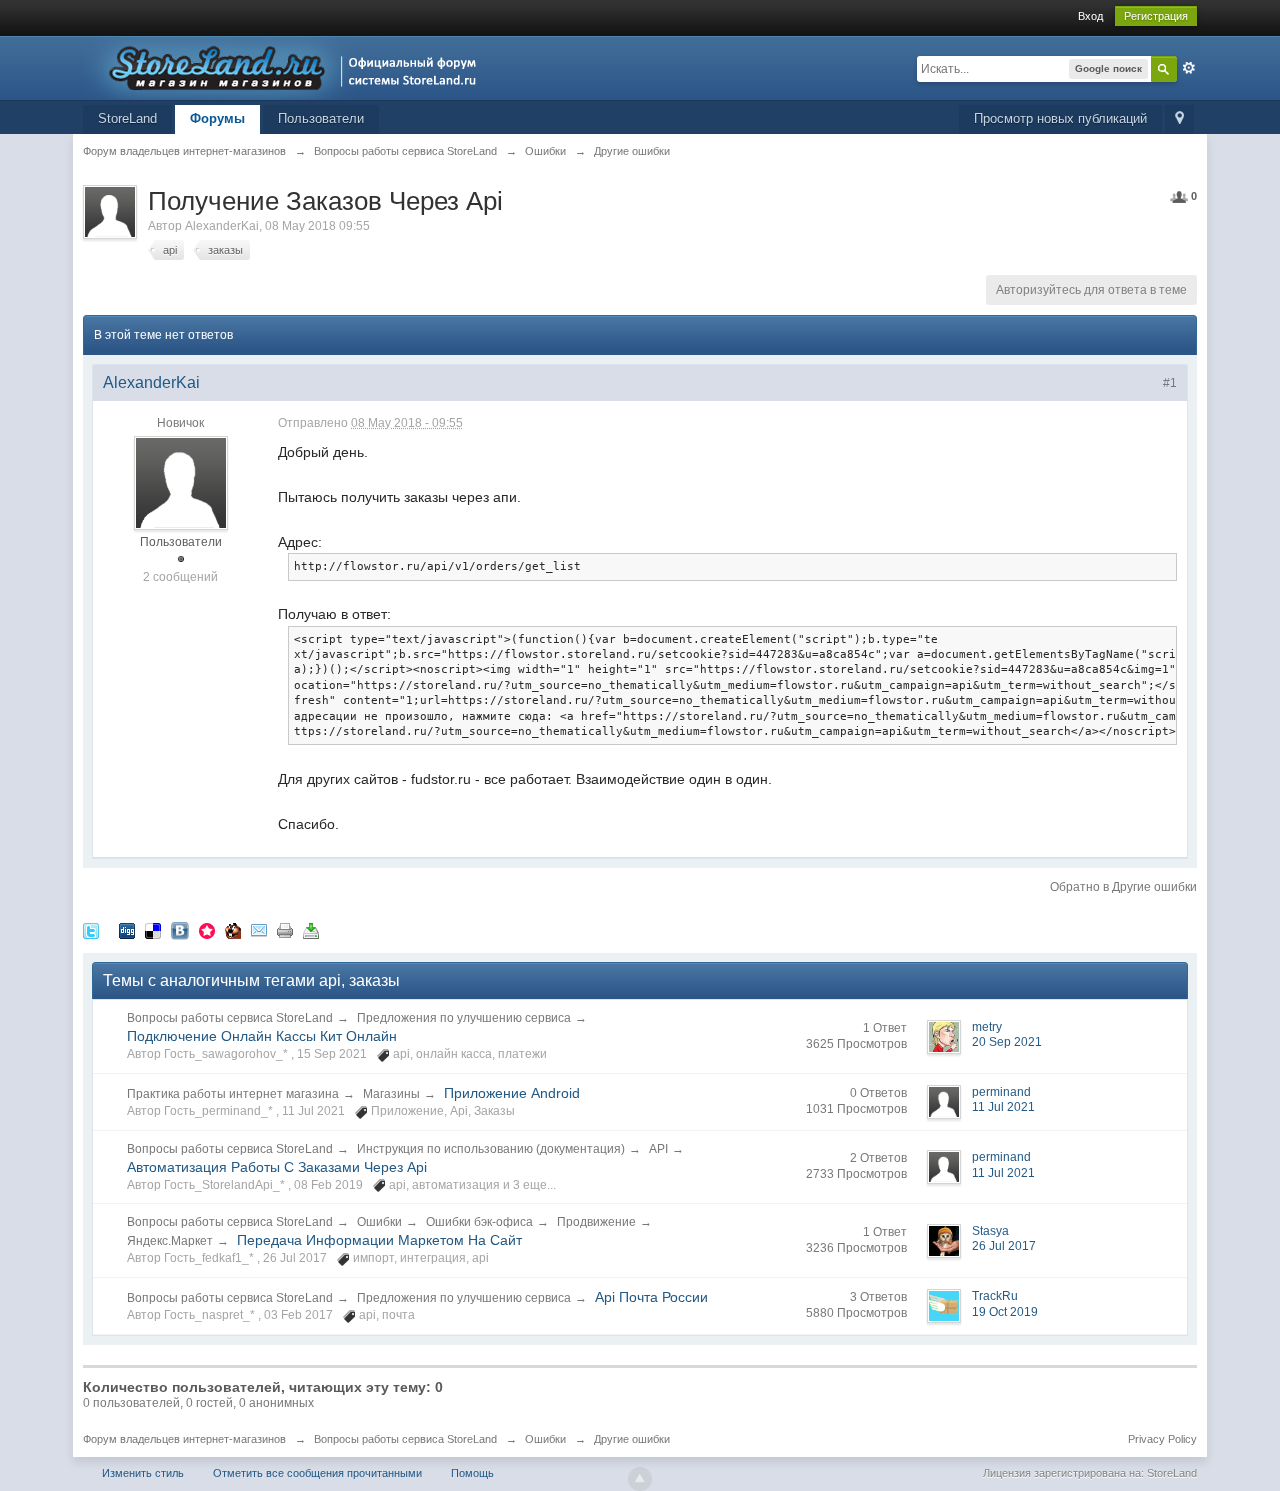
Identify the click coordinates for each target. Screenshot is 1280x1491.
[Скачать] (311, 929)
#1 (1170, 383)
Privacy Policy (1162, 1439)
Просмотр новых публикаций (1060, 118)
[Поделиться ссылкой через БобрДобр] (233, 929)
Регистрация (1156, 16)
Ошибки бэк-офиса (479, 1222)
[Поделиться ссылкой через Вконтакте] (180, 929)
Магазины (391, 1094)
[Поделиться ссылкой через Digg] (127, 929)
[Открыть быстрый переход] (1179, 119)
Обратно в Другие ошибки (1123, 887)
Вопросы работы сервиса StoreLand (230, 1018)
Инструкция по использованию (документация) (491, 1149)
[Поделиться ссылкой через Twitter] (91, 929)
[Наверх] (640, 1479)
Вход (1090, 16)
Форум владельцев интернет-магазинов (184, 1439)
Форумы (217, 118)
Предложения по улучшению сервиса (464, 1018)
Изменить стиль (143, 1473)
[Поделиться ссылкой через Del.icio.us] (153, 929)
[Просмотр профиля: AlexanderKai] (181, 483)
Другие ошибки (632, 1439)
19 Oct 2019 (1005, 1312)
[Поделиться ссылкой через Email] (259, 929)
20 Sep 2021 (1007, 1042)
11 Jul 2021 (1003, 1107)
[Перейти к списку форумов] (285, 66)
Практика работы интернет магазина (233, 1094)
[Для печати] (285, 929)
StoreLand (127, 118)
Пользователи (321, 118)
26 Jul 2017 (1004, 1246)
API (658, 1149)
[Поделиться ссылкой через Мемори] (207, 929)
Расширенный (1189, 68)
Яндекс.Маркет (170, 1241)
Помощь (472, 1473)
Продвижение (596, 1222)
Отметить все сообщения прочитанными (317, 1473)
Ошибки (379, 1222)
